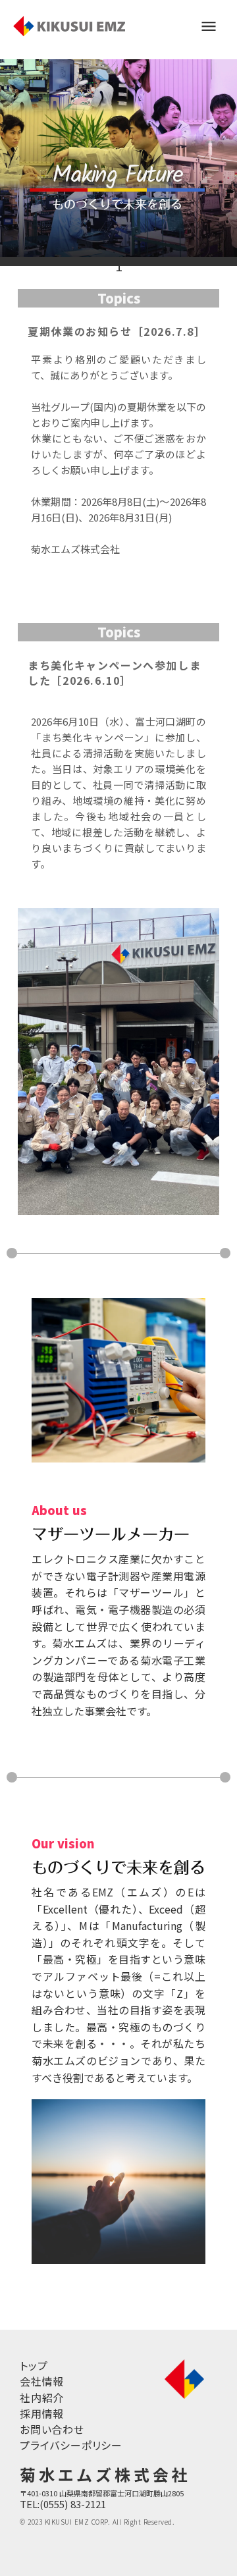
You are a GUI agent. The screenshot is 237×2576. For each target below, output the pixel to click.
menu (209, 26)
